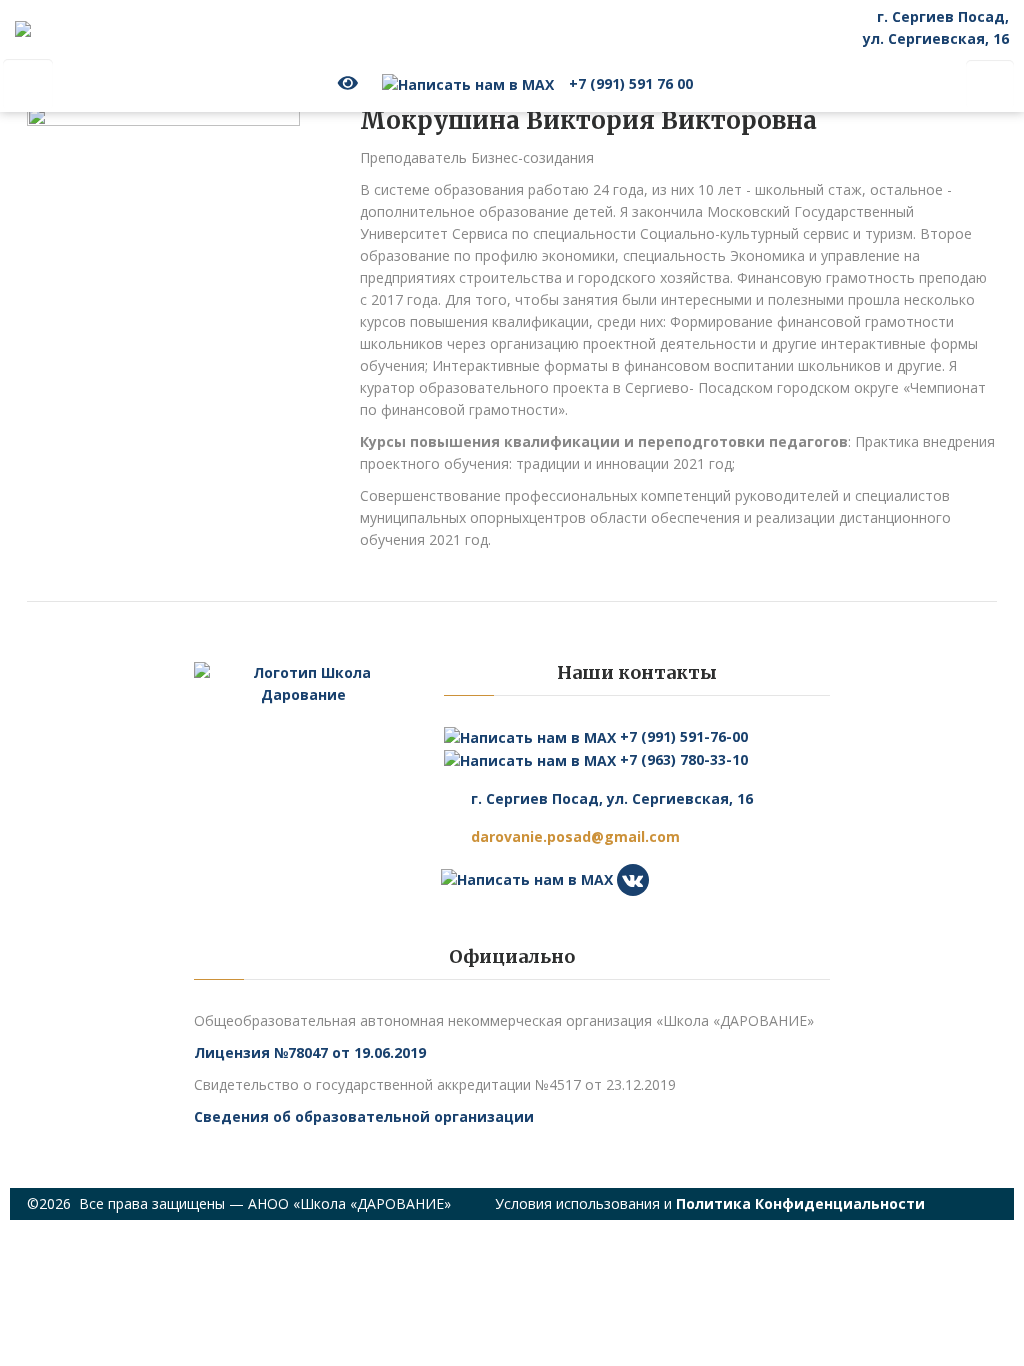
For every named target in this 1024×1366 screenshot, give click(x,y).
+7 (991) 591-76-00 (682, 736)
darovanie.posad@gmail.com (575, 836)
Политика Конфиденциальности (800, 1203)
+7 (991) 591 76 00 (631, 83)
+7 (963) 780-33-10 (682, 759)
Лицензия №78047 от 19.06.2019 (310, 1052)
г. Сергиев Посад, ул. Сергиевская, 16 (612, 798)
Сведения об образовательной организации (364, 1116)
